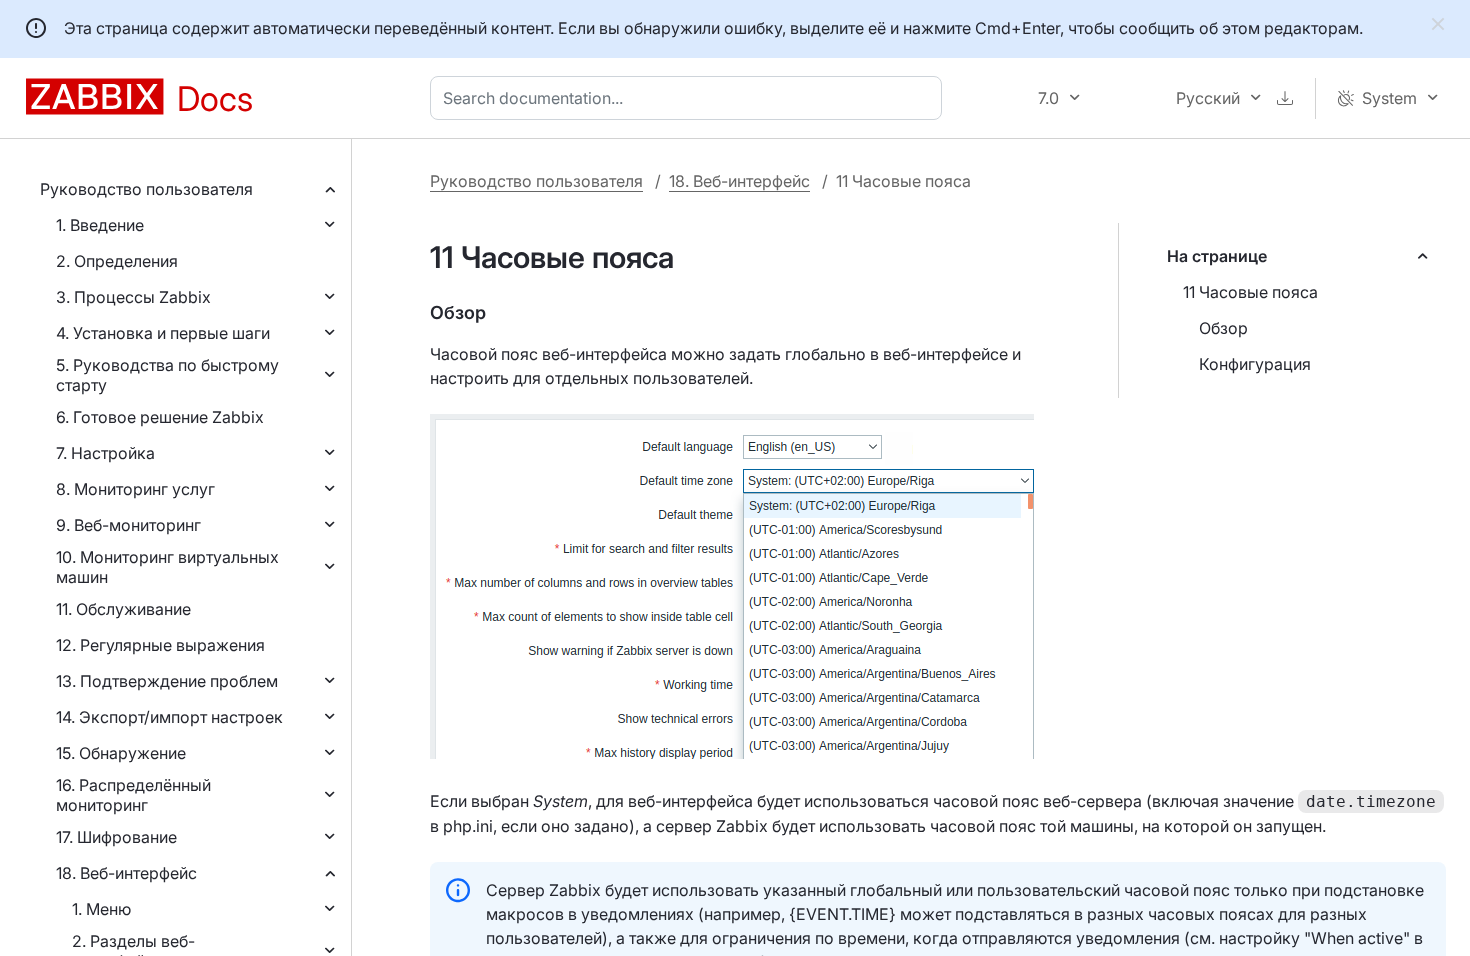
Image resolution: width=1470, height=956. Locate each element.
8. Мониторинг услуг (135, 489)
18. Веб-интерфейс (126, 873)
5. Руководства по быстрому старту (167, 375)
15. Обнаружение (121, 753)
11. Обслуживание (123, 609)
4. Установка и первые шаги (163, 333)
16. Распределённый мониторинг (133, 795)
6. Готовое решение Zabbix (160, 417)
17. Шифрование (116, 837)
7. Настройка (105, 453)
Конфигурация (1255, 364)
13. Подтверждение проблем (167, 681)
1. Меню (101, 909)
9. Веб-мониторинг (128, 525)
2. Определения (117, 261)
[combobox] (690, 98)
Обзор (1223, 328)
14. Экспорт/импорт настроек (169, 717)
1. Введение (100, 225)
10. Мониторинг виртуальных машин (167, 567)
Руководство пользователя (146, 189)
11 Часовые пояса (1250, 292)
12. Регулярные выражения (160, 645)
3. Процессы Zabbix (133, 297)
